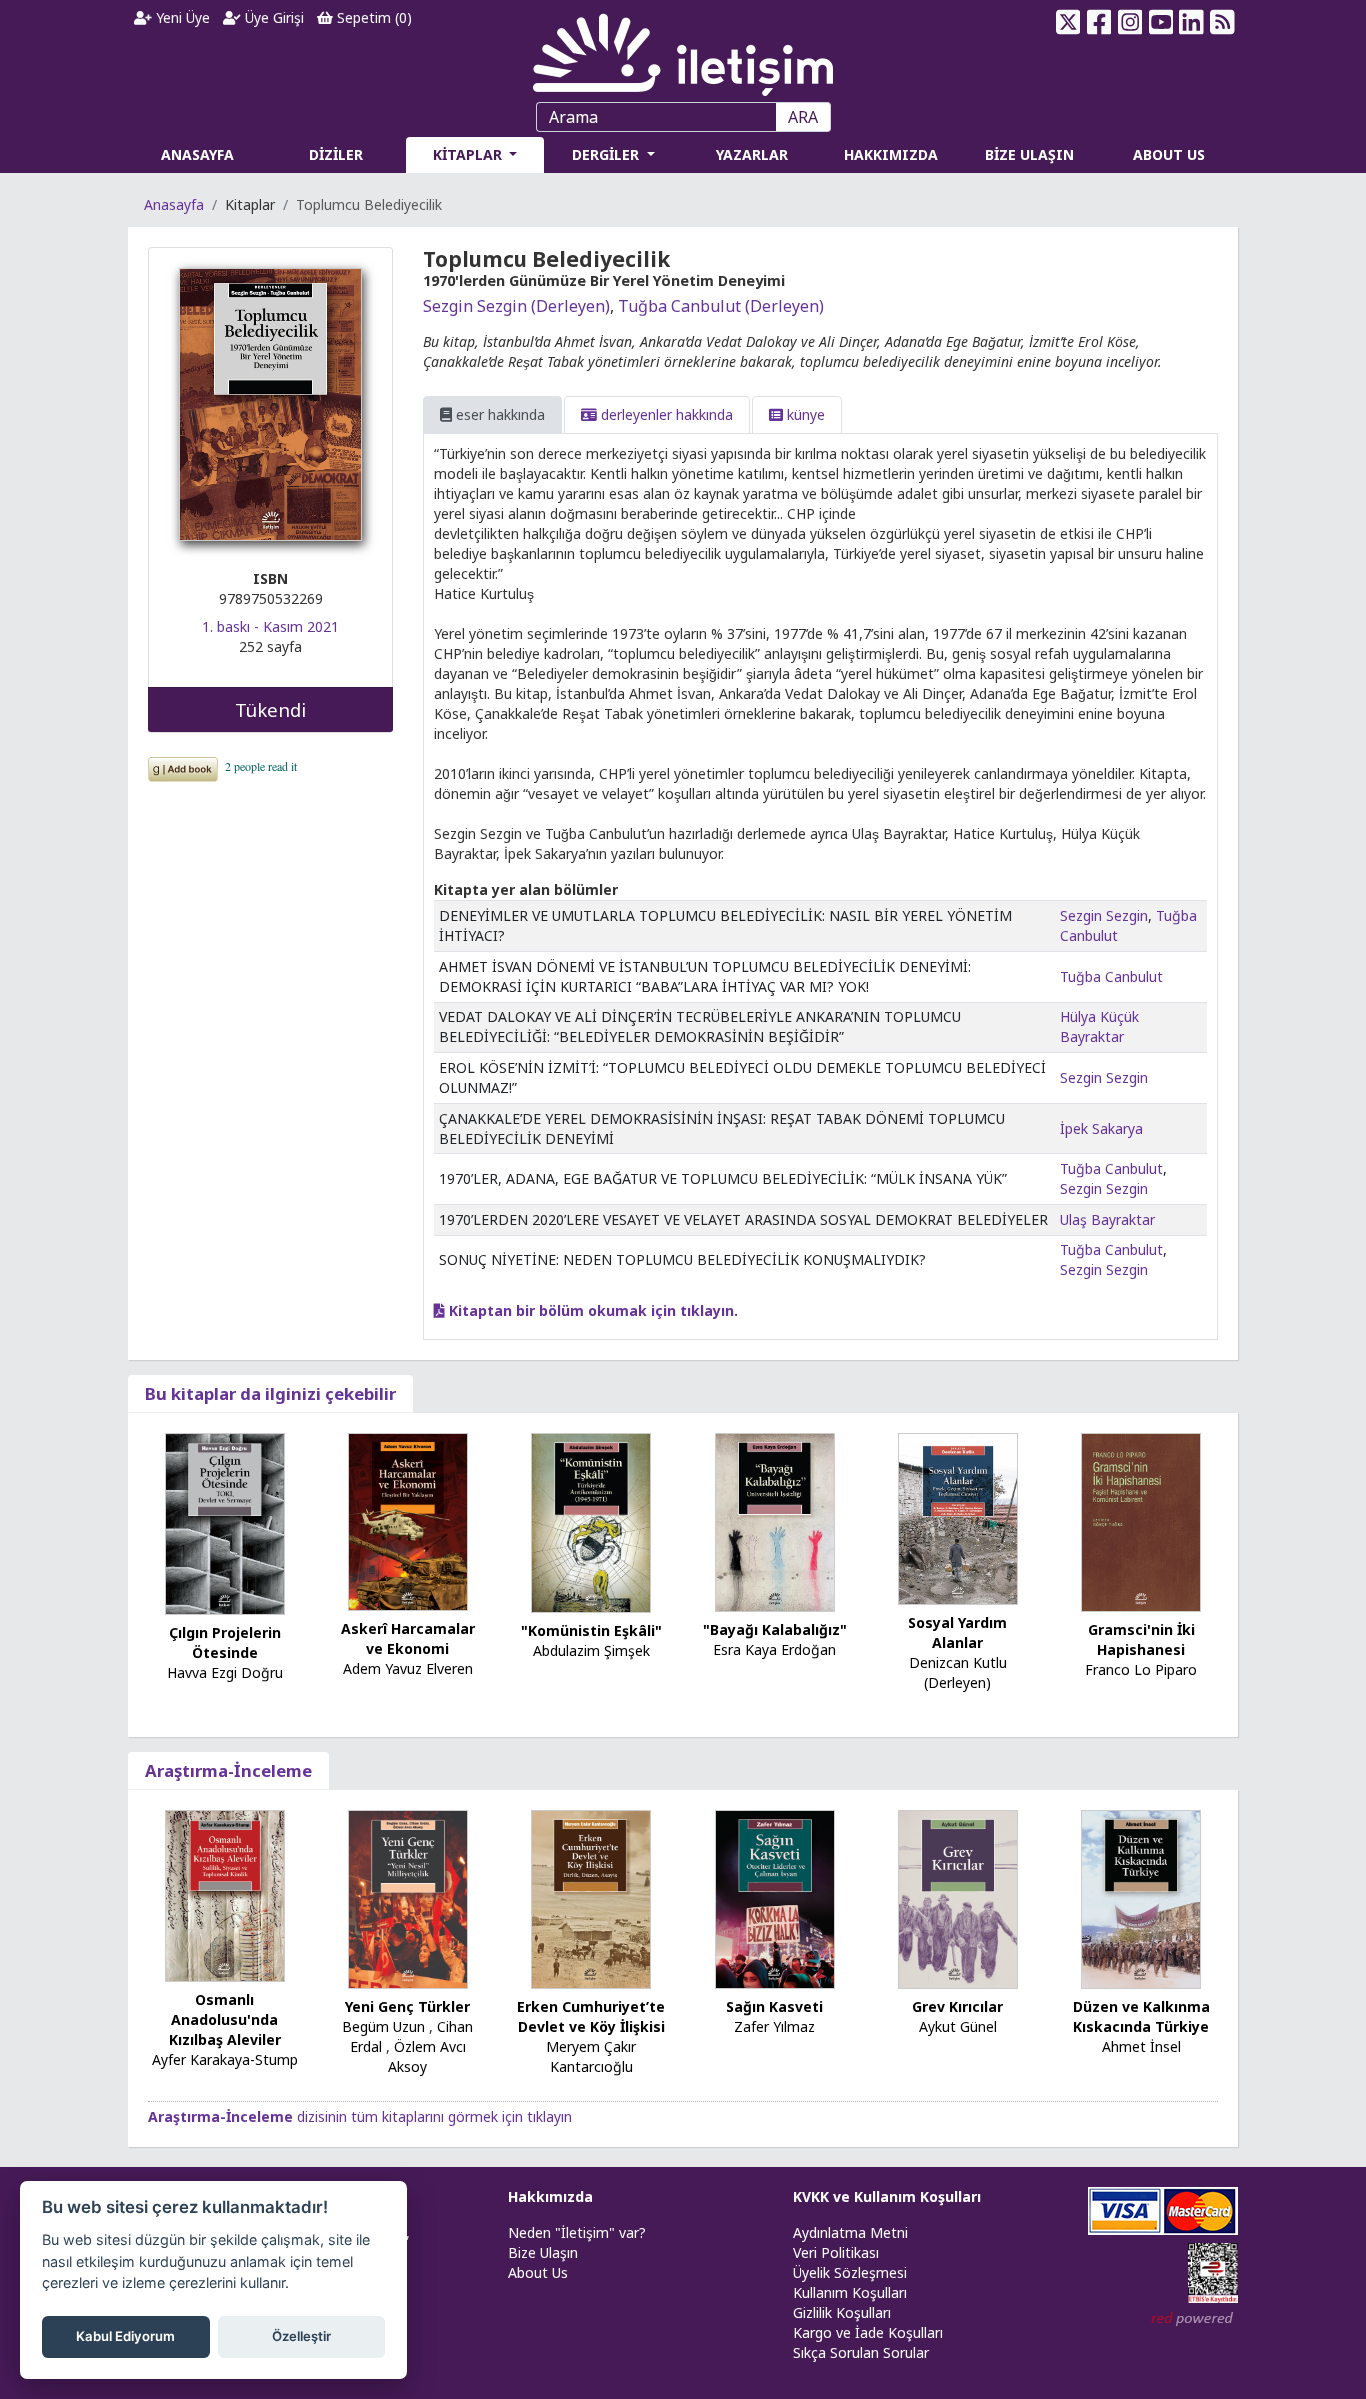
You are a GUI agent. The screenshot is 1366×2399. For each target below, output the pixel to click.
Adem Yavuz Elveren (408, 1668)
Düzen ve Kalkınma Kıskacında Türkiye (1141, 2016)
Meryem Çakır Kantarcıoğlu (591, 2056)
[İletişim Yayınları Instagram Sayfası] (1130, 22)
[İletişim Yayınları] (683, 49)
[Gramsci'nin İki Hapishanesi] (1141, 1520)
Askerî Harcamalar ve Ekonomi (408, 1638)
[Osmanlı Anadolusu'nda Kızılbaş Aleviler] (225, 1894)
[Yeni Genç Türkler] (408, 1898)
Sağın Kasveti (774, 2006)
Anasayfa (174, 204)
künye (804, 414)
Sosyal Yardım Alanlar (957, 1632)
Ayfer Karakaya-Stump (225, 2059)
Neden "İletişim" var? (577, 2232)
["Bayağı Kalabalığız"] (775, 1520)
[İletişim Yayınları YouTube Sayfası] (1160, 22)
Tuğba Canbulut (1111, 976)
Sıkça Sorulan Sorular (861, 2352)
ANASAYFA (197, 154)
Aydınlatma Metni (850, 2232)
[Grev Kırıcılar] (958, 1898)
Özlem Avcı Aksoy (427, 2056)
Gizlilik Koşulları (842, 2312)
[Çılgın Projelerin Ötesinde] (225, 1522)
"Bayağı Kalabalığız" (775, 1629)
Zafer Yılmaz (774, 2026)
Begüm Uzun (383, 2026)
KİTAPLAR (469, 154)
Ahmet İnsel (1141, 2046)
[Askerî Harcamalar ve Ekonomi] (408, 1520)
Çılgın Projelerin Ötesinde (225, 1642)
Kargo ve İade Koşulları (868, 2332)
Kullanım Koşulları (850, 2292)
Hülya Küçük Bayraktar (1099, 1026)
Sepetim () (372, 17)
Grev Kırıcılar (957, 2006)
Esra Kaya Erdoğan (774, 1649)
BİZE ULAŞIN (1029, 154)
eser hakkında (498, 414)
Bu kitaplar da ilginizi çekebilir (270, 1393)
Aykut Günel (958, 2026)
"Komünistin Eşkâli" (591, 1630)
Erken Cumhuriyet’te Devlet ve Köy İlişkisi (591, 2016)
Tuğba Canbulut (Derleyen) (721, 306)
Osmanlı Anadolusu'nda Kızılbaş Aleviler (225, 2019)
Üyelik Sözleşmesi (850, 2272)
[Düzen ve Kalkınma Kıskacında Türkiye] (1141, 1898)
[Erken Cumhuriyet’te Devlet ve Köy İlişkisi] (591, 1898)
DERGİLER (607, 154)
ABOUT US (1169, 154)
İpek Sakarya (1101, 1128)
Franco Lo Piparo (1141, 1669)
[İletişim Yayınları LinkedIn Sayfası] (1191, 22)
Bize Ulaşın (543, 2252)
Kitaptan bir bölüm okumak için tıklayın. (591, 1310)
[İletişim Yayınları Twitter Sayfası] (1068, 22)
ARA (803, 117)
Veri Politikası (836, 2252)
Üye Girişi (272, 17)
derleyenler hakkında (665, 414)
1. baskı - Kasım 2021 (270, 626)
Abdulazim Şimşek (591, 1650)
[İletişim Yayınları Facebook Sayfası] (1099, 22)
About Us (538, 2272)
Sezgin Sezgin (1104, 915)
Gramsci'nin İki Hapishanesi (1141, 1639)
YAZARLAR (752, 154)
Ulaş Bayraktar (1107, 1219)
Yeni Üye (181, 17)
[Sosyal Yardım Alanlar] (958, 1517)
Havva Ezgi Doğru (225, 1672)
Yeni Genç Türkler (407, 2006)
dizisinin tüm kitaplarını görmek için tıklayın (360, 2116)
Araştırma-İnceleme (228, 1770)
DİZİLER (336, 154)
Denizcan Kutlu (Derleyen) (958, 1672)
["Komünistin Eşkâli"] (591, 1521)
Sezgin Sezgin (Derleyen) (516, 306)
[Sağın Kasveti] (775, 1898)
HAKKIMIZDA (891, 154)
